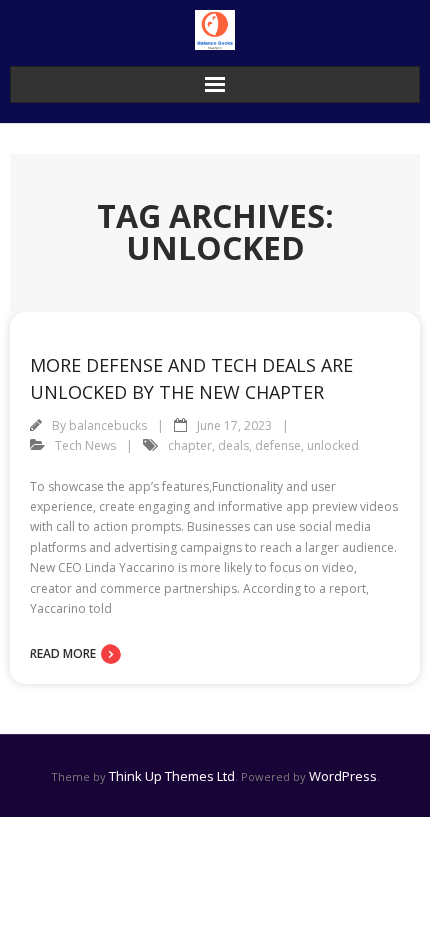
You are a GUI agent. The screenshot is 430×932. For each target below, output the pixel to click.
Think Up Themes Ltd (172, 776)
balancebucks (108, 425)
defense (278, 445)
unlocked (333, 445)
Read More (63, 653)
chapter (190, 445)
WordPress (343, 776)
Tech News (85, 445)
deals (233, 445)
